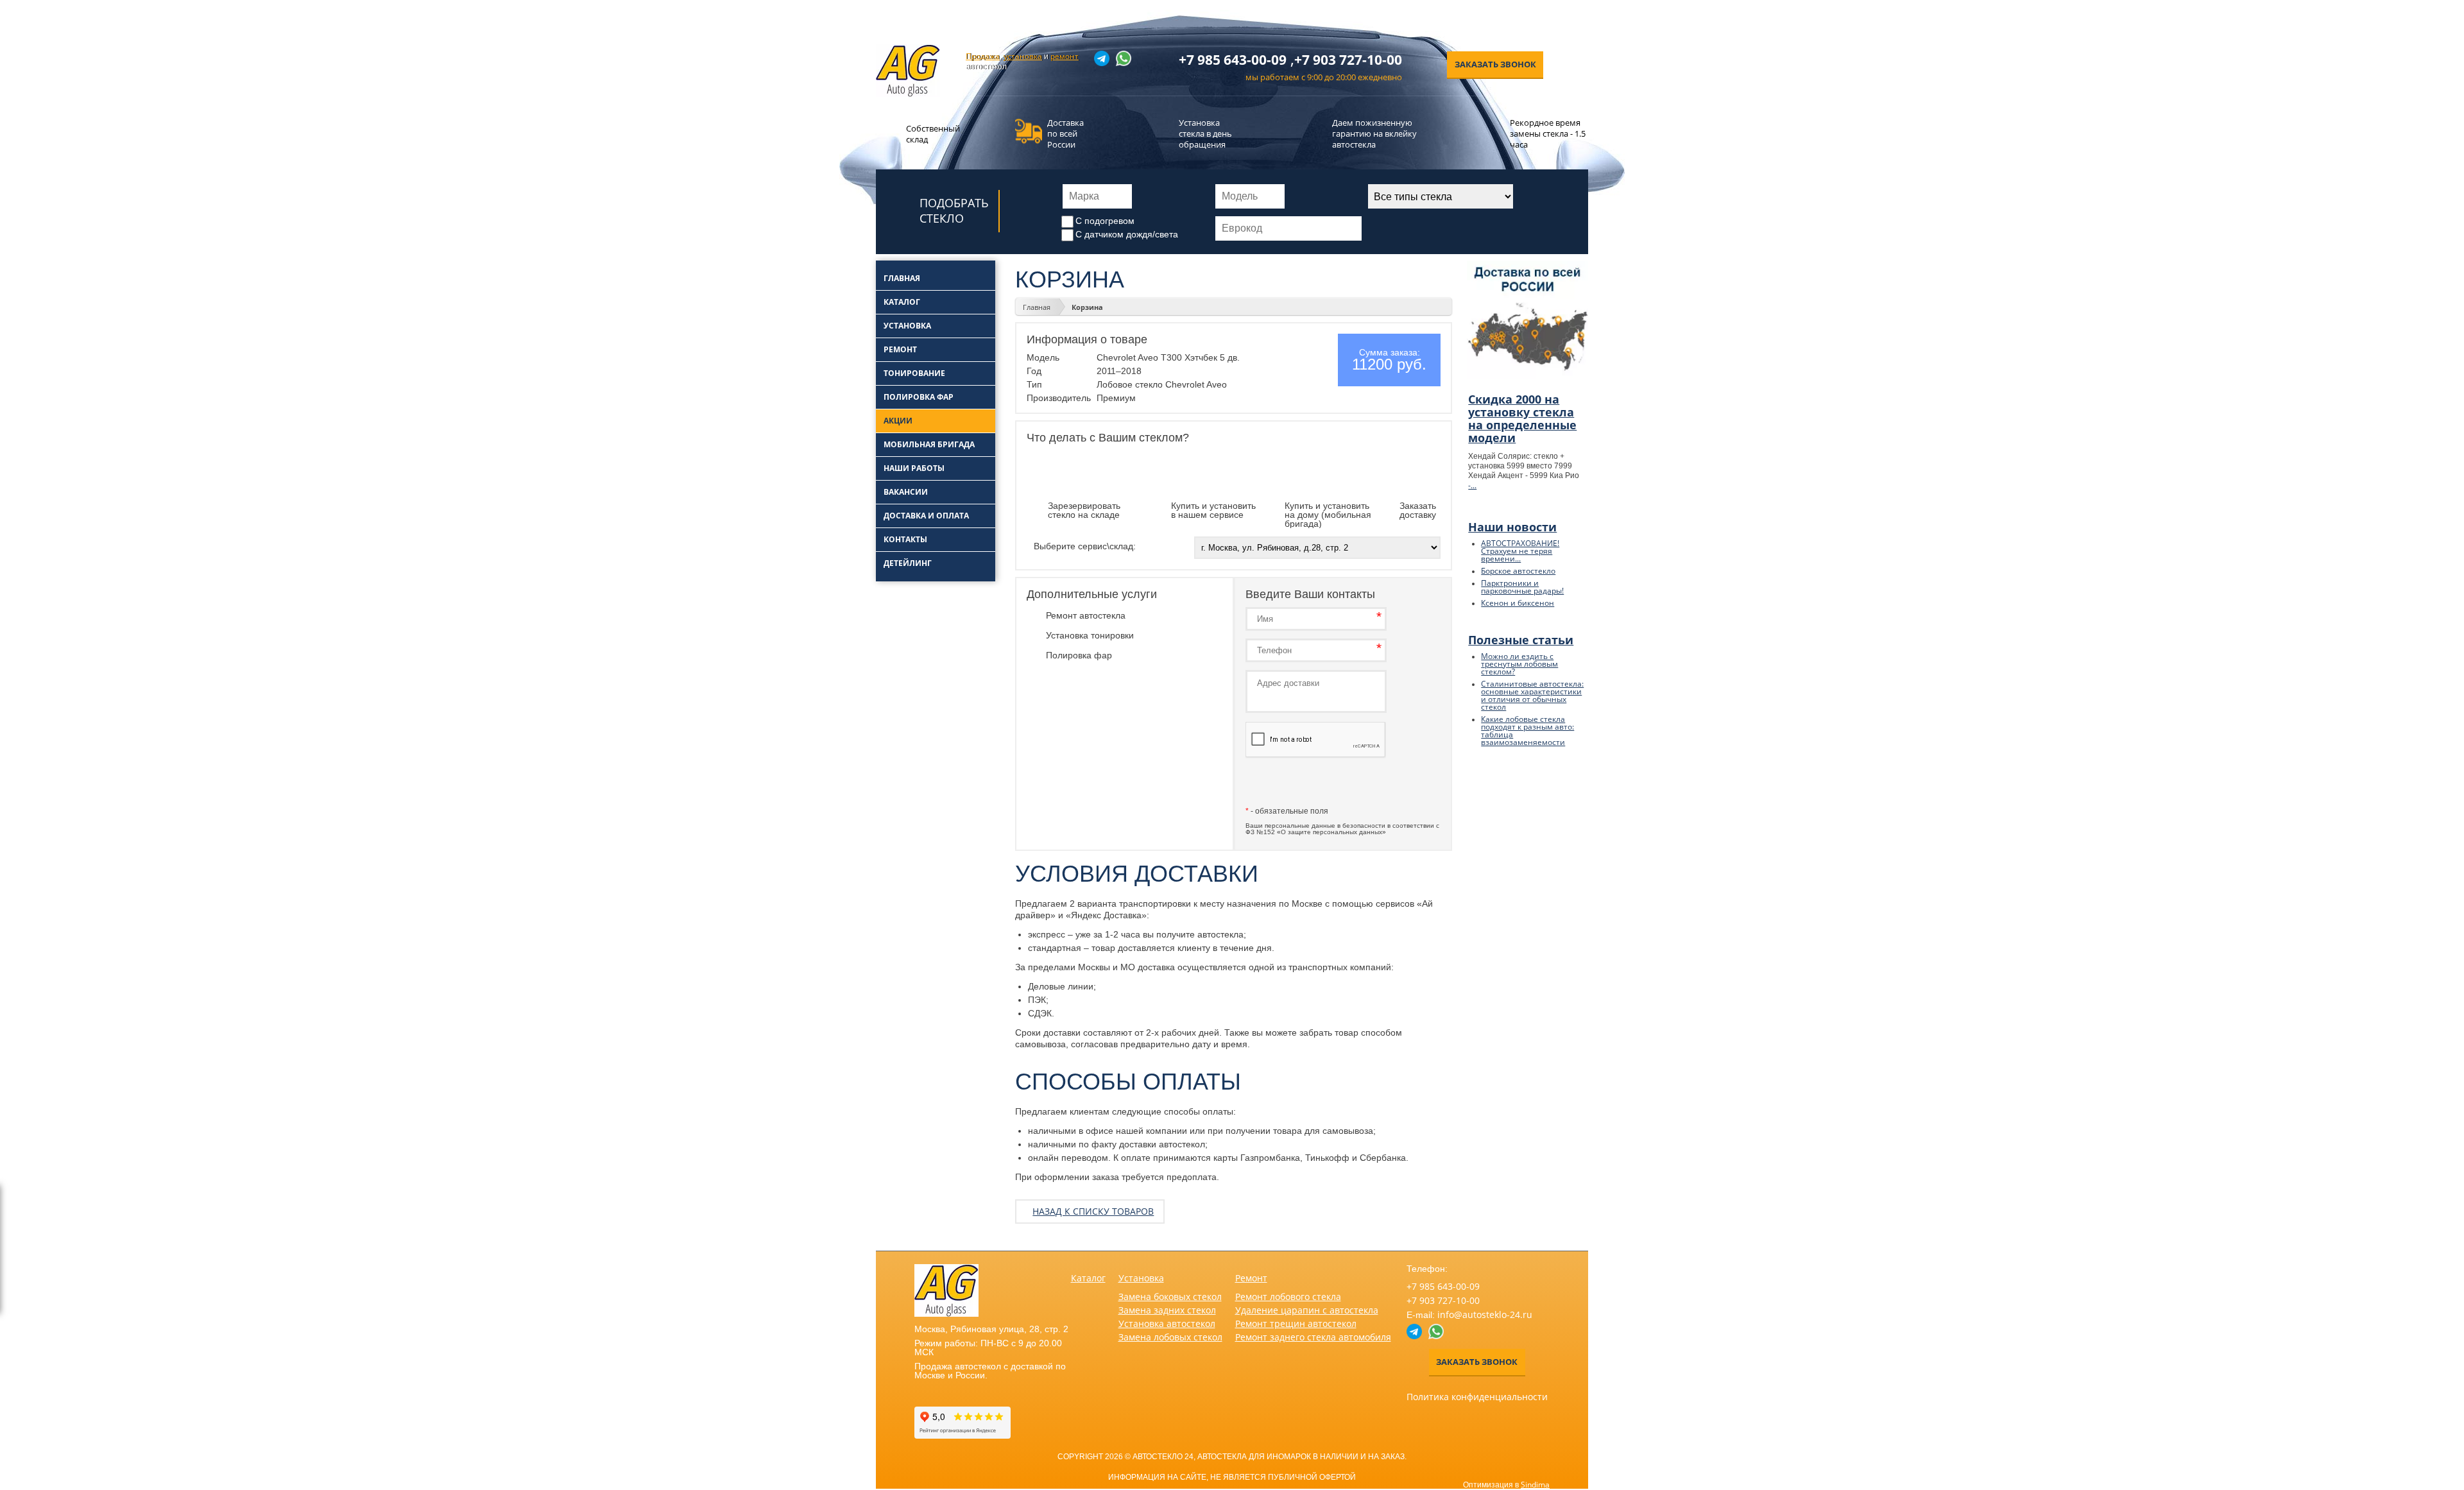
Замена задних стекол (1167, 1310)
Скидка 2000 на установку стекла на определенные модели (1522, 418)
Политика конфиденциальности (1477, 1397)
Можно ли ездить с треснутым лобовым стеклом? (1519, 664)
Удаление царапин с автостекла (1307, 1310)
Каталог (1088, 1278)
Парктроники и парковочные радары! (1522, 587)
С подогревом (1105, 221)
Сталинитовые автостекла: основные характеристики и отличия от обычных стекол (1532, 695)
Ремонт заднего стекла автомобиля (1313, 1337)
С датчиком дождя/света (1127, 234)
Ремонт (1251, 1278)
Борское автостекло (1518, 571)
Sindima (1535, 1485)
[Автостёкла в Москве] (908, 94)
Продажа (983, 56)
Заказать (1316, 784)
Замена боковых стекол (1170, 1297)
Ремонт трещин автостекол (1296, 1323)
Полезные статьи (1521, 640)
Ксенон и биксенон (1518, 603)
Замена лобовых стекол (1170, 1337)
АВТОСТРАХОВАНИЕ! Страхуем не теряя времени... (1520, 551)
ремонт (1065, 56)
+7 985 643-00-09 (1233, 60)
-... (1472, 485)
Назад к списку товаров (1093, 1211)
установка (1023, 56)
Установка (1141, 1278)
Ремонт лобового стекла (1288, 1297)
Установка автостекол (1167, 1323)
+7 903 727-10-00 (1348, 60)
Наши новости (1512, 527)
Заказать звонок (1495, 64)
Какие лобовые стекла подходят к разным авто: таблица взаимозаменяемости (1527, 731)
